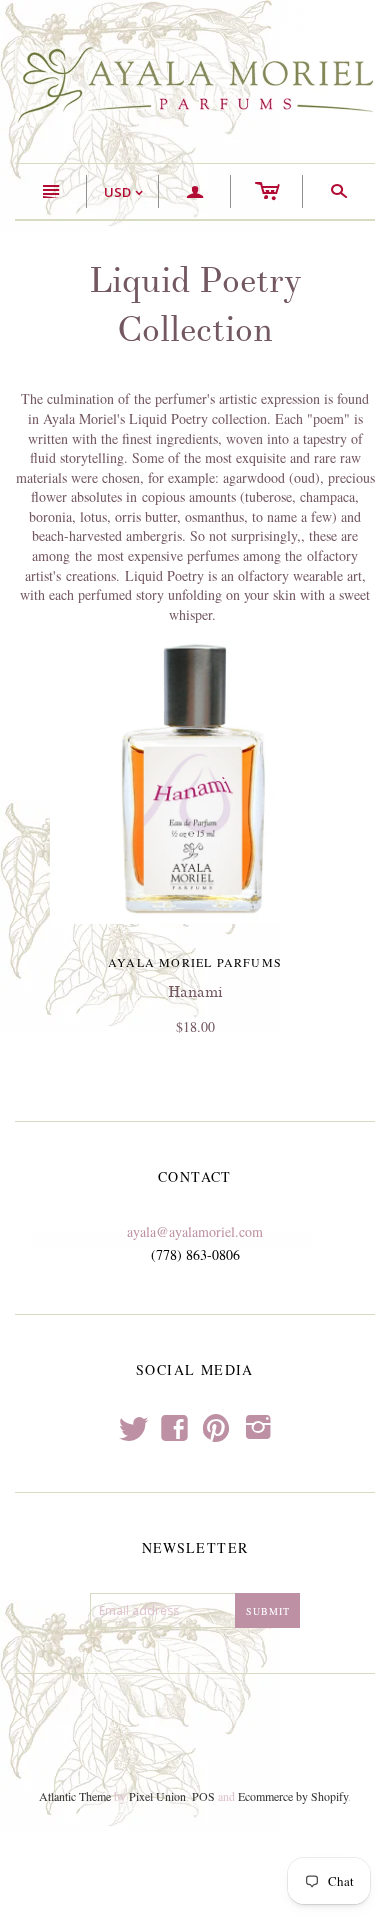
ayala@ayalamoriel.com (195, 1231)
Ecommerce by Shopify (293, 1796)
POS (203, 1796)
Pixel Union (157, 1796)
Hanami (195, 992)
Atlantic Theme (75, 1796)
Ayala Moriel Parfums (195, 962)
